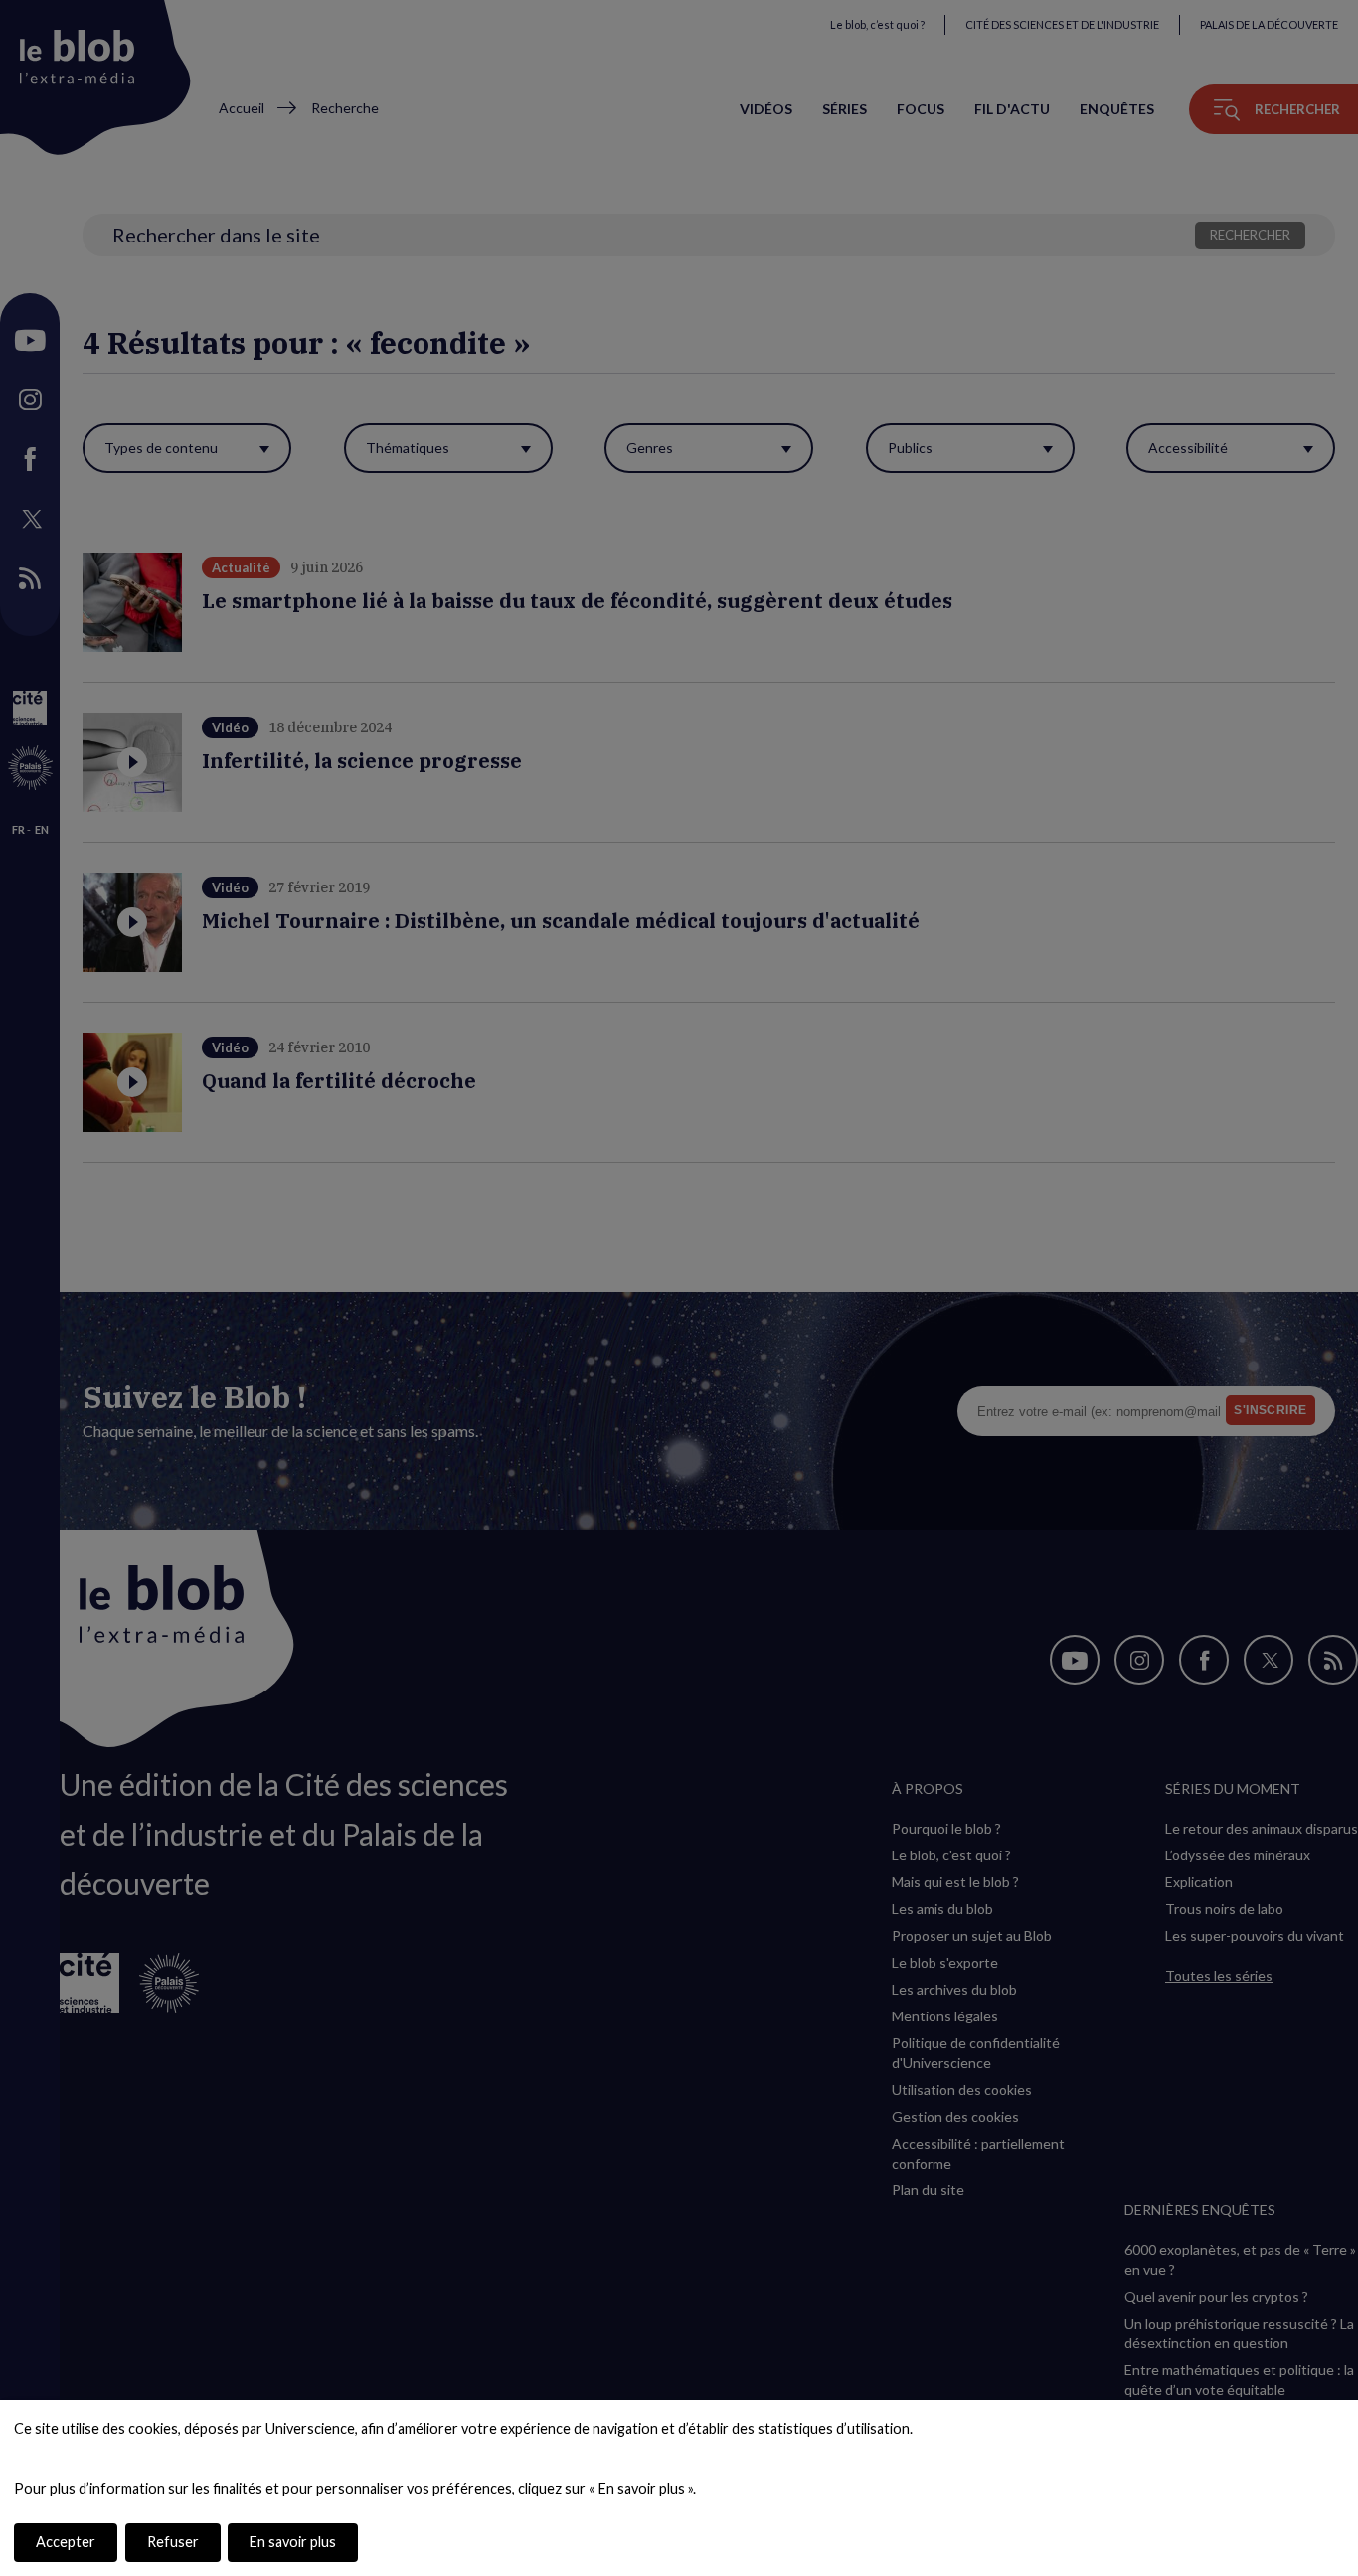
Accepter (66, 2542)
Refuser (173, 2542)
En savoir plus (293, 2542)
